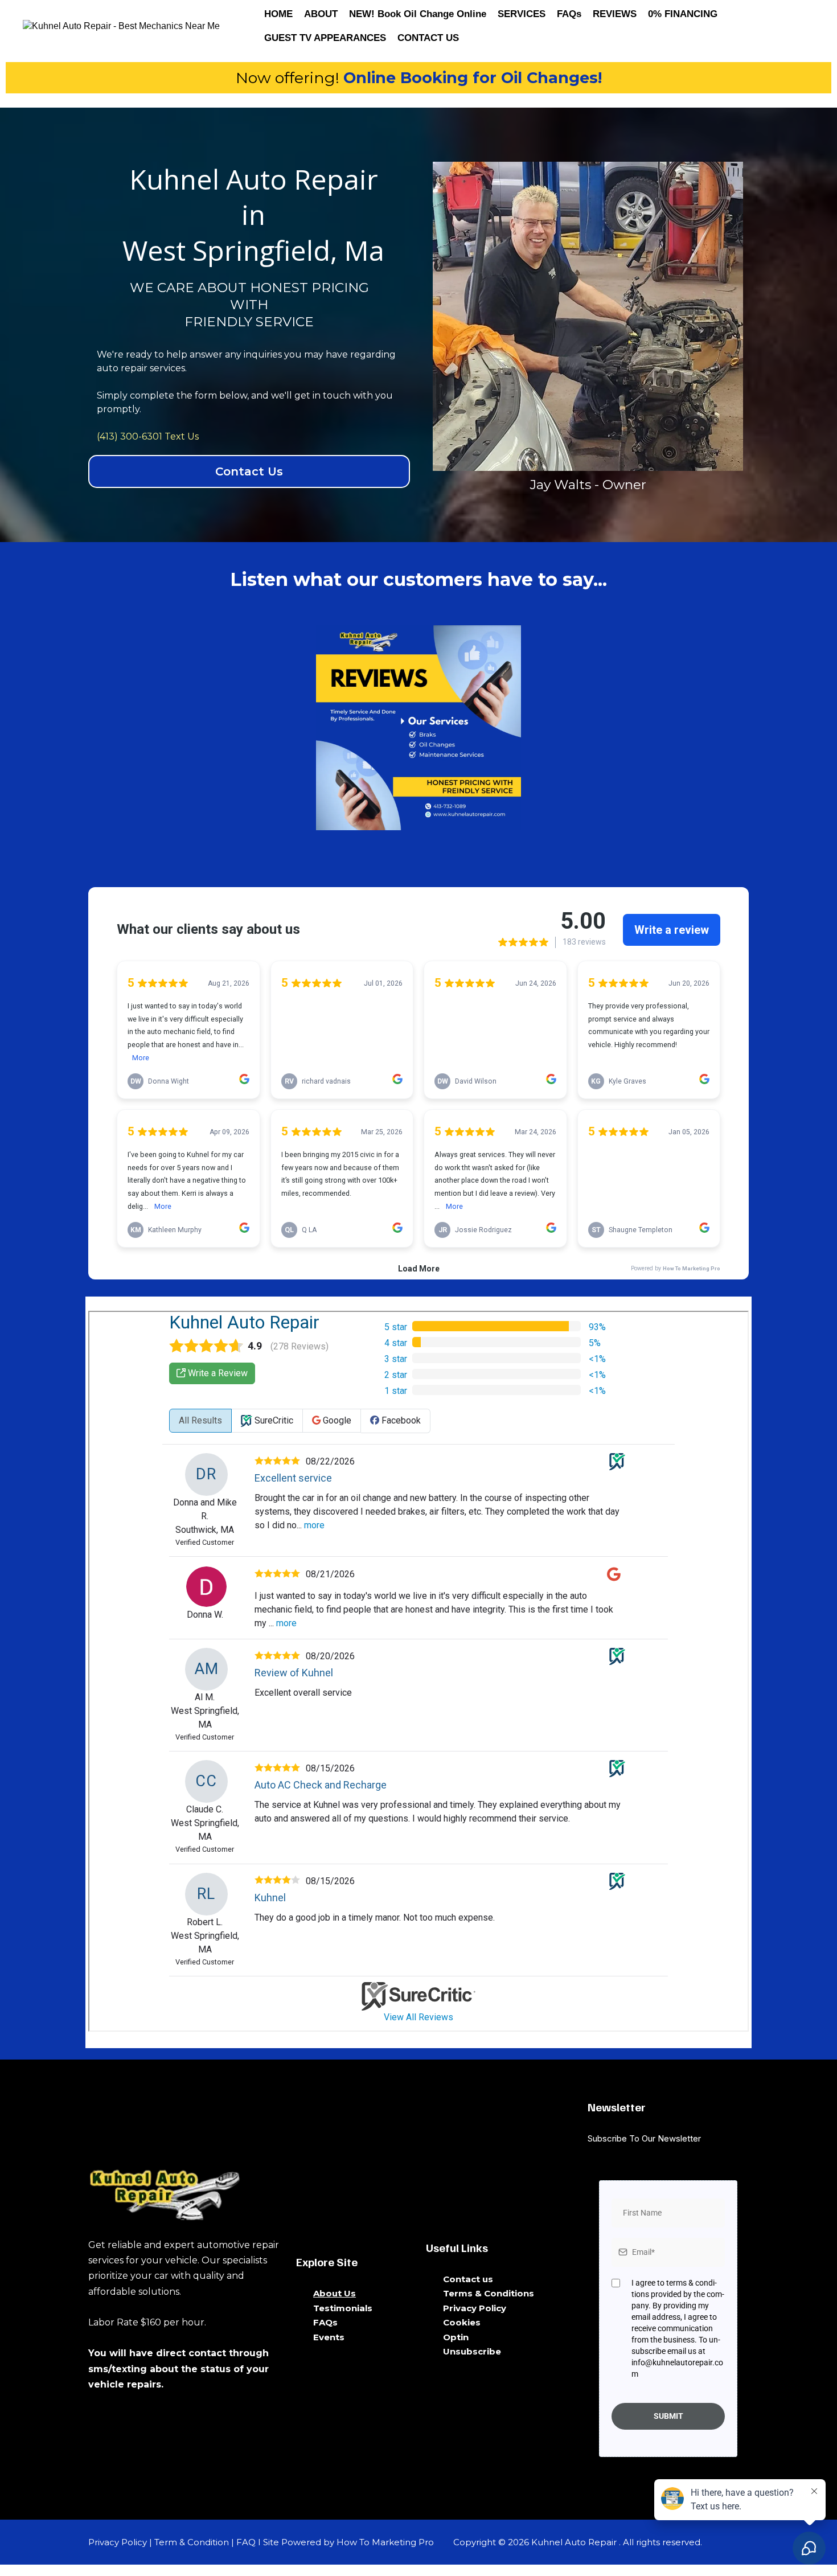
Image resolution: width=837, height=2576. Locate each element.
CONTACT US (428, 38)
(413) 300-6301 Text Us (148, 436)
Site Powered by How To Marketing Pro (348, 2542)
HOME (278, 14)
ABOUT (321, 14)
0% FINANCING (683, 14)
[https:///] (185, 2192)
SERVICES (522, 14)
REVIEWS (615, 14)
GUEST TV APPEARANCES (325, 38)
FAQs (569, 14)
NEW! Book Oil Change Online (418, 14)
